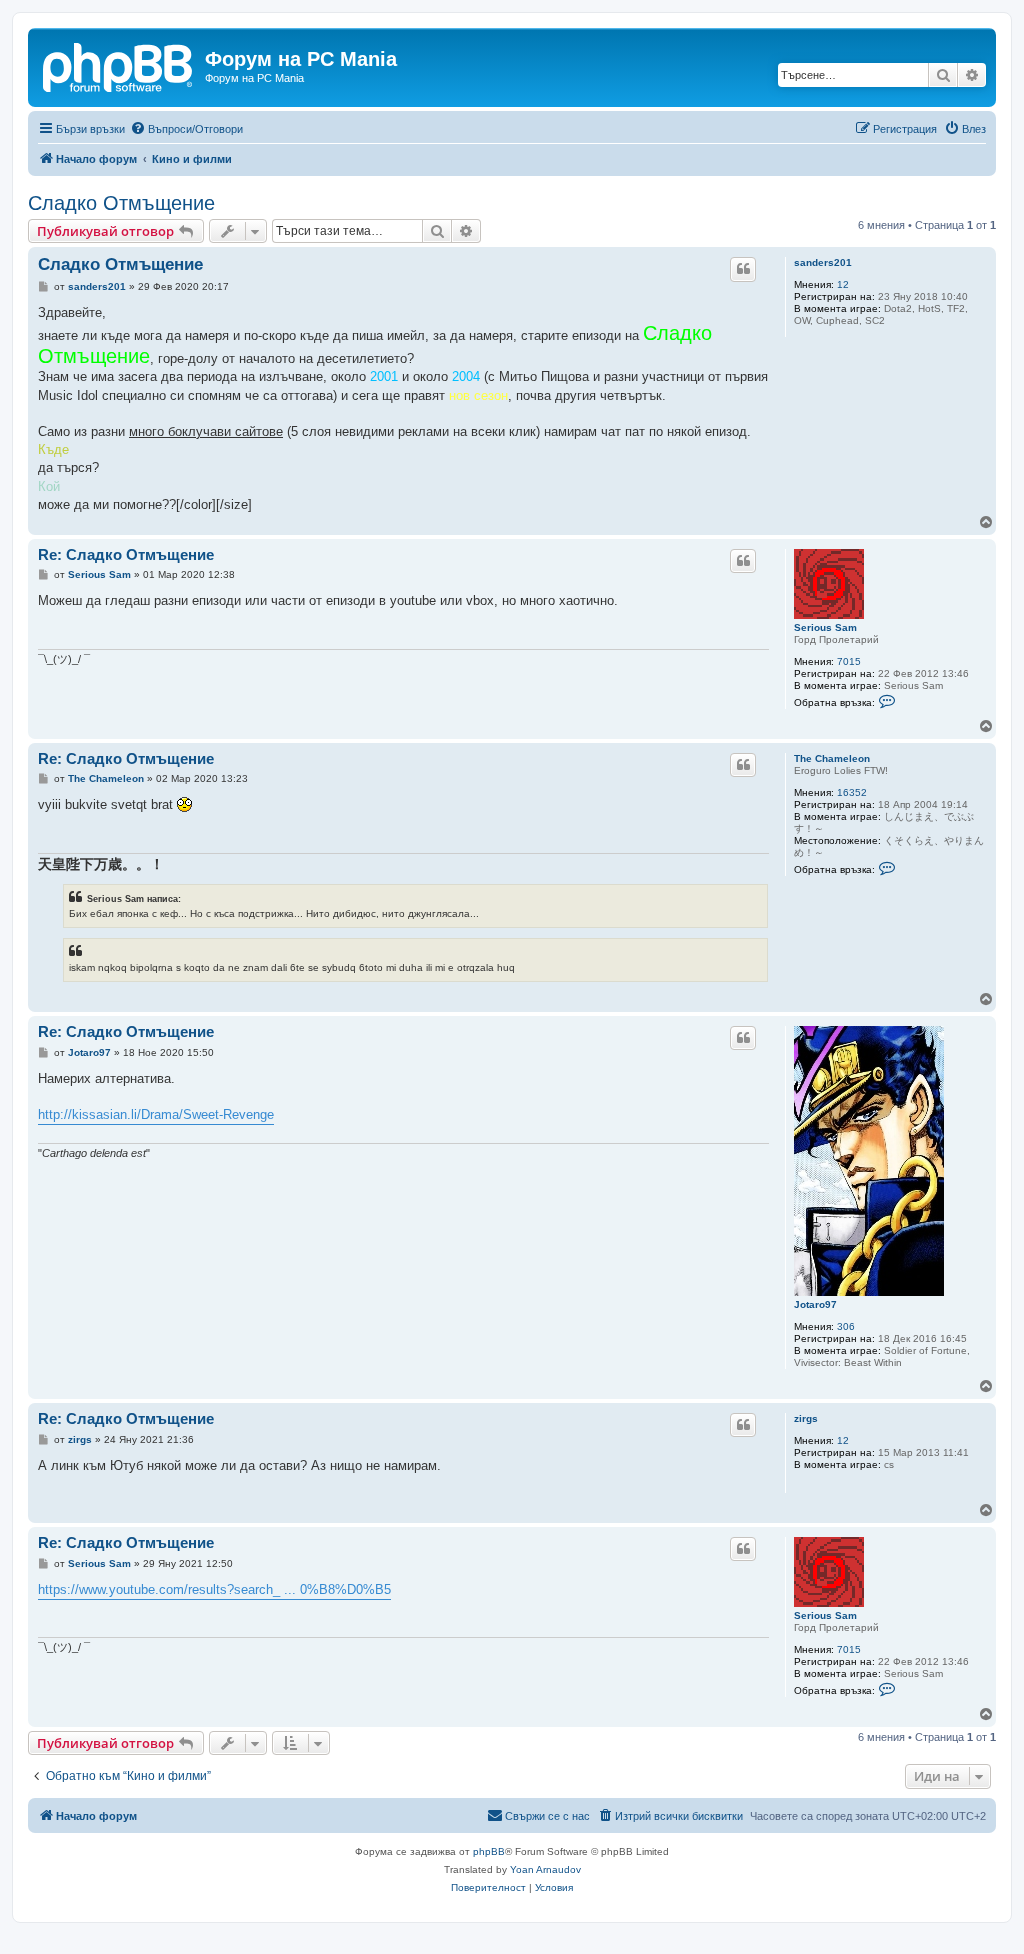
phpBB (489, 1851)
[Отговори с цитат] (743, 269)
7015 (849, 661)
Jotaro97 (815, 1304)
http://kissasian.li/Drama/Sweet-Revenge (156, 1114)
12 (843, 284)
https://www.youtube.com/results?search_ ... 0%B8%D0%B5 (214, 1589)
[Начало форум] (119, 65)
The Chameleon (832, 758)
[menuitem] (186, 129)
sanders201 (823, 262)
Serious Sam (825, 627)
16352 (852, 792)
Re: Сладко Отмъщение (126, 554)
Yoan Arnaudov (545, 1869)
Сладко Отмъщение (121, 203)
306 (846, 1326)
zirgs (806, 1418)
